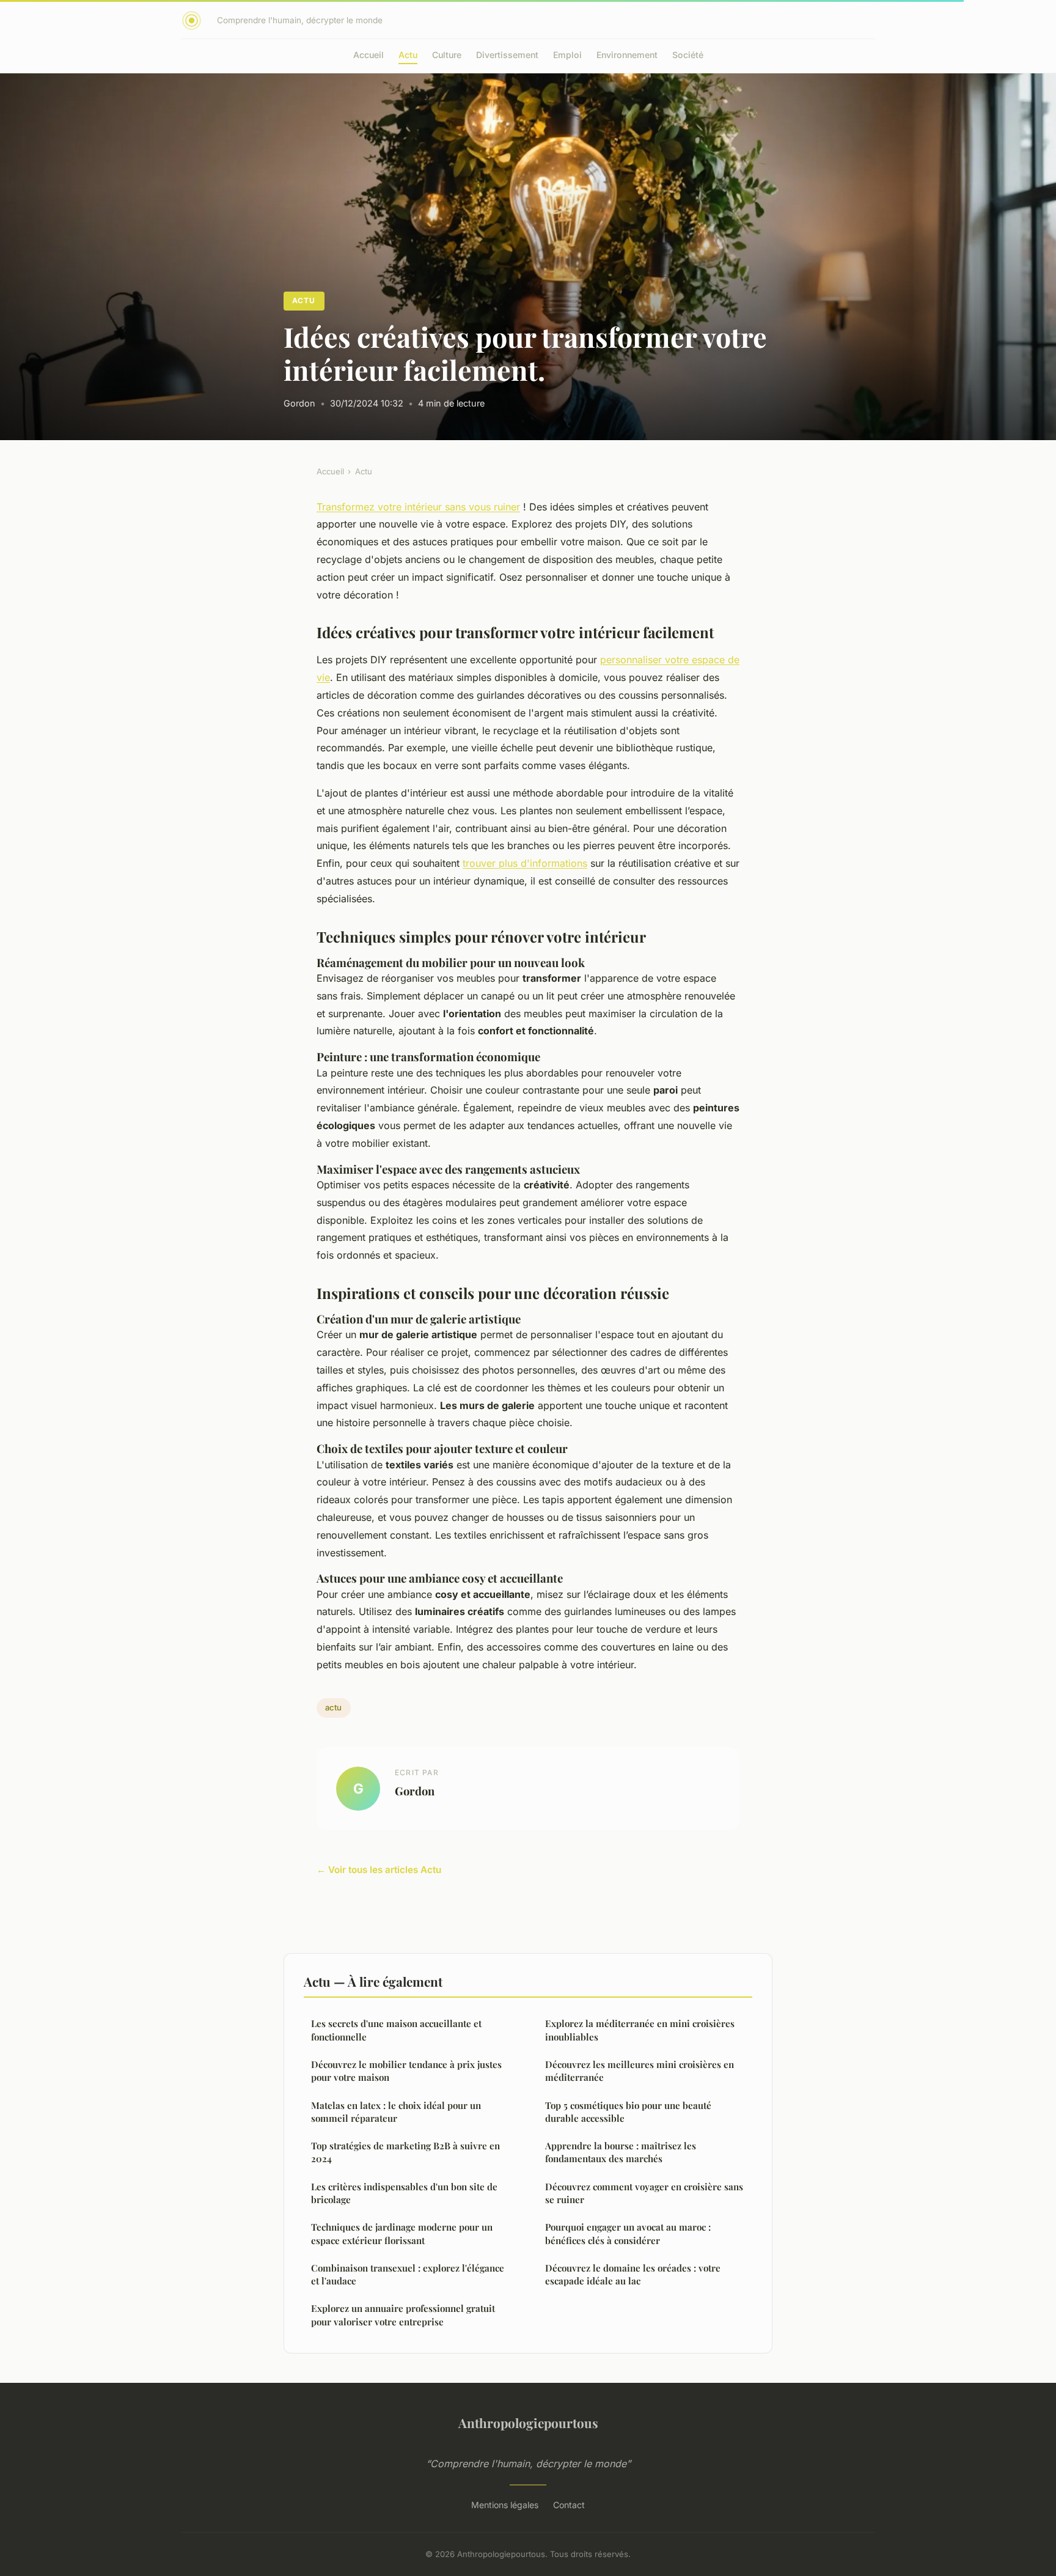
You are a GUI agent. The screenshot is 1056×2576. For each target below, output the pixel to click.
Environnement (627, 55)
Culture (447, 55)
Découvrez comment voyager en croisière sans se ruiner (644, 2193)
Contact (569, 2505)
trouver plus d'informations (525, 863)
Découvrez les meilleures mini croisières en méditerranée (640, 2071)
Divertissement (507, 55)
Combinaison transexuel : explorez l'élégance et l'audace (408, 2274)
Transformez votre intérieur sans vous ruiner (418, 507)
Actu (408, 55)
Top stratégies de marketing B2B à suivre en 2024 (405, 2152)
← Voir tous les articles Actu (379, 1870)
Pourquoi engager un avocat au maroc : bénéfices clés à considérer (628, 2233)
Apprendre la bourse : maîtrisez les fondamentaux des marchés (621, 2152)
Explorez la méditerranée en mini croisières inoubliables (640, 2030)
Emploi (567, 55)
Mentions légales (505, 2505)
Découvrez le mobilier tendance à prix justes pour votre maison (406, 2071)
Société (688, 55)
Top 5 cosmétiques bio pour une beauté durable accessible (628, 2112)
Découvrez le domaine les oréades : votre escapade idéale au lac (633, 2274)
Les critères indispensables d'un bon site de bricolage (404, 2193)
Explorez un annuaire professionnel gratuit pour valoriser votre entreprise (403, 2315)
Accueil (369, 55)
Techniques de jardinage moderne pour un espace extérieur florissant (402, 2233)
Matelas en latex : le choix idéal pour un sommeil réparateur (396, 2112)
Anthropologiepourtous (528, 2423)
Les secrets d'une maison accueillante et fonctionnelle (396, 2030)
